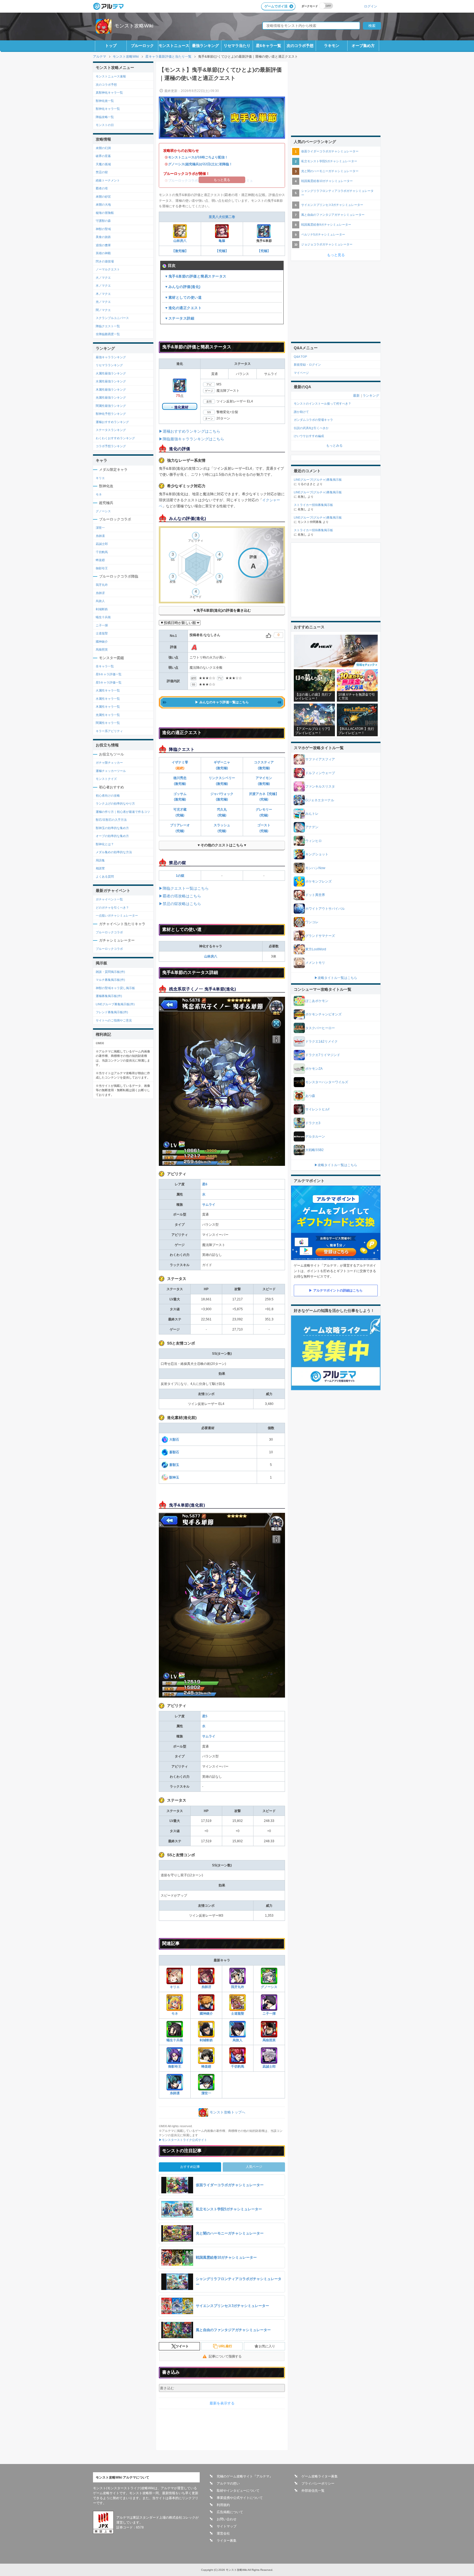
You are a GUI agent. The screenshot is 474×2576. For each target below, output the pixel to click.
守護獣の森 (103, 221)
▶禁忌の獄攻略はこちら (180, 904)
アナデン (312, 827)
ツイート (182, 2346)
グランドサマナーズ (320, 936)
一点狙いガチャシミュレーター (117, 915)
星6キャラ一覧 (269, 46)
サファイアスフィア (320, 759)
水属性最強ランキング (111, 381)
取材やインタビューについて (238, 2491)
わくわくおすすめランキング (115, 438)
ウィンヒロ (314, 841)
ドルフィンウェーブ (320, 773)
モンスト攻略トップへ (227, 2112)
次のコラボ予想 (300, 46)
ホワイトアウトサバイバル (325, 909)
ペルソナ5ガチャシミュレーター (323, 234)
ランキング (371, 396)
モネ (175, 2014)
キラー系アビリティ (109, 731)
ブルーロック (142, 46)
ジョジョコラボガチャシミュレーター (327, 244)
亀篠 (222, 241)
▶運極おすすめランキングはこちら (190, 431)
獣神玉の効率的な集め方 (112, 828)
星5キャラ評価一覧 (109, 682)
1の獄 (180, 876)
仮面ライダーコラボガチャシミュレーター (330, 151)
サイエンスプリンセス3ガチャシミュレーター (332, 205)
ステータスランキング (111, 430)
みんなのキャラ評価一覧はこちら (224, 702)
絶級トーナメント (108, 180)
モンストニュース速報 (111, 76)
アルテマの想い (228, 2483)
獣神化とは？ (105, 844)
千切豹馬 (238, 2067)
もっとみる (334, 446)
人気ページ (254, 2167)
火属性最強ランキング (111, 373)
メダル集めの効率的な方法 (114, 852)
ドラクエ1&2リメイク (321, 1041)
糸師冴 (206, 1987)
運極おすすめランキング (112, 422)
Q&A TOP (300, 357)
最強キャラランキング (111, 357)
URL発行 (225, 2346)
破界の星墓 (103, 156)
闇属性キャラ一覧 (108, 723)
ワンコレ (312, 922)
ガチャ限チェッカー (109, 763)
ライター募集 (227, 2541)
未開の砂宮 (103, 197)
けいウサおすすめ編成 (309, 436)
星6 (205, 1184)
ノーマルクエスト (108, 269)
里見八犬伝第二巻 (222, 217)
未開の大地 (103, 205)
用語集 (100, 860)
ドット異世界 (315, 895)
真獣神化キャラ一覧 (109, 93)
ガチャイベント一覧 (109, 899)
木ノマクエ (103, 294)
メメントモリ (315, 963)
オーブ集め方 (363, 46)
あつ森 (310, 1096)
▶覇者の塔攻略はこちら (180, 896)
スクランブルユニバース (112, 318)
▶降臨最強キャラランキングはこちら (191, 439)
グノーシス (269, 1987)
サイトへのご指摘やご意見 (114, 1020)
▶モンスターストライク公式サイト (183, 2140)
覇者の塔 (102, 188)
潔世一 (206, 2093)
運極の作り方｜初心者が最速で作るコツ (123, 812)
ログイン (371, 6)
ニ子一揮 (269, 2014)
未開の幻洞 (103, 148)
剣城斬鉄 (206, 2040)
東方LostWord (316, 949)
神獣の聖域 (103, 229)
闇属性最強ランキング (111, 406)
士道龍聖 (238, 2014)
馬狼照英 (269, 2040)
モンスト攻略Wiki (134, 26)
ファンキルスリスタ (320, 786)
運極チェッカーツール (111, 771)
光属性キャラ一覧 (108, 715)
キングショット (317, 854)
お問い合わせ (227, 2519)
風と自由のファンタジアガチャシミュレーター (333, 215)
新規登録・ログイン (307, 365)
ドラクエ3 (313, 1123)
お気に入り (267, 2346)
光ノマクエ (103, 302)
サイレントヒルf (317, 1109)
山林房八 (180, 241)
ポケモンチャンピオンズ (323, 1014)
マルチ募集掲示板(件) (110, 980)
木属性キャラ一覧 (108, 707)
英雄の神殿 (103, 253)
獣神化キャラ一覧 (108, 109)
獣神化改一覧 (105, 101)
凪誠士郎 (269, 2067)
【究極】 (222, 251)
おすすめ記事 (190, 2167)
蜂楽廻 (206, 2067)
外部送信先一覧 (313, 2491)
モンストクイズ (106, 779)
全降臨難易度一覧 (108, 334)
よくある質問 (105, 877)
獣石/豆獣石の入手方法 (111, 820)
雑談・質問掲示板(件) (110, 972)
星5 (205, 1716)
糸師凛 (175, 2093)
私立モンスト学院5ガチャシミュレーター (329, 161)
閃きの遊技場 (105, 261)
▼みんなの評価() (183, 287)
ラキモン (332, 46)
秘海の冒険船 (105, 213)
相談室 (100, 868)
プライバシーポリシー (318, 2483)
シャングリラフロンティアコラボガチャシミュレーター (337, 193)
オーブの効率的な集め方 (112, 836)
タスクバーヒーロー (320, 1028)
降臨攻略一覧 (105, 117)
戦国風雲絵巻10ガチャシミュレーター (327, 181)
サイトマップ (227, 2526)
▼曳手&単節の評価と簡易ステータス (196, 276)
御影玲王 (175, 2067)
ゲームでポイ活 (276, 6)
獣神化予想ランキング (111, 414)
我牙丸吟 (238, 1987)
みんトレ (312, 814)
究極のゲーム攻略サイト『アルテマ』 (245, 2476)
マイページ (301, 373)
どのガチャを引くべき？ (112, 908)
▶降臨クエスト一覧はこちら (184, 888)
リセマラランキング (109, 365)
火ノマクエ (103, 278)
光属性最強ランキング (111, 397)
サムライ (209, 1205)
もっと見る (336, 255)
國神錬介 (206, 2014)
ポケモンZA (314, 1069)
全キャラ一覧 (105, 666)
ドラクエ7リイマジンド (323, 1055)
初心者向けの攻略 (108, 796)
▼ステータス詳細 (179, 318)
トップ (111, 46)
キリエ (175, 1987)
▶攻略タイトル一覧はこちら (336, 978)
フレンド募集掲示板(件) (112, 1012)
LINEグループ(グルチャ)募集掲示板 (318, 480)
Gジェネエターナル (320, 800)
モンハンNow (315, 868)
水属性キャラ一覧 (108, 699)
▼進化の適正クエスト (183, 308)
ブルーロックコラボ (109, 932)
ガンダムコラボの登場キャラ (313, 420)
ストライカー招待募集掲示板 (313, 505)
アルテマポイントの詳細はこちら (338, 1290)
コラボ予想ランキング (111, 446)
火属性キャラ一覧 (108, 690)
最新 (356, 396)
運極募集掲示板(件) (109, 996)
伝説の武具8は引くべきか (311, 428)
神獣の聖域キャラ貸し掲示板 (115, 988)
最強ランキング (205, 46)
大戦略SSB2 (314, 1150)
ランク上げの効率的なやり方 (115, 803)
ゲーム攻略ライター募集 (320, 2476)
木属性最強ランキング (111, 390)
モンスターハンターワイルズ (327, 1082)
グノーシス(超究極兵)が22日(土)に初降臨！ (200, 164)
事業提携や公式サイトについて (240, 2498)
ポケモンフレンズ (318, 881)
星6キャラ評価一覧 (109, 674)
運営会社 (223, 2533)
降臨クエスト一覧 (108, 326)
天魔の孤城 (103, 164)
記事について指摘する (225, 2356)
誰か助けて (301, 412)
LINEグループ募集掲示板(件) (115, 1004)
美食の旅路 (103, 237)
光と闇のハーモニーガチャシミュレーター (330, 171)
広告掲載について (230, 2512)
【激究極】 (180, 251)
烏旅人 (238, 2040)
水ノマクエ (103, 285)
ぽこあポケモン (317, 1001)
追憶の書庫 (103, 245)
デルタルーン (315, 1136)
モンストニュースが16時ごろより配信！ (198, 157)
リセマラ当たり (237, 46)
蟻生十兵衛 (175, 2040)
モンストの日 (105, 125)
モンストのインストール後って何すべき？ (322, 404)
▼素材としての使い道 (183, 297)
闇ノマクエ (103, 310)
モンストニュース (174, 46)
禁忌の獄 (102, 172)
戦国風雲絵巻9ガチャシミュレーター (326, 225)
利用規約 (223, 2505)
